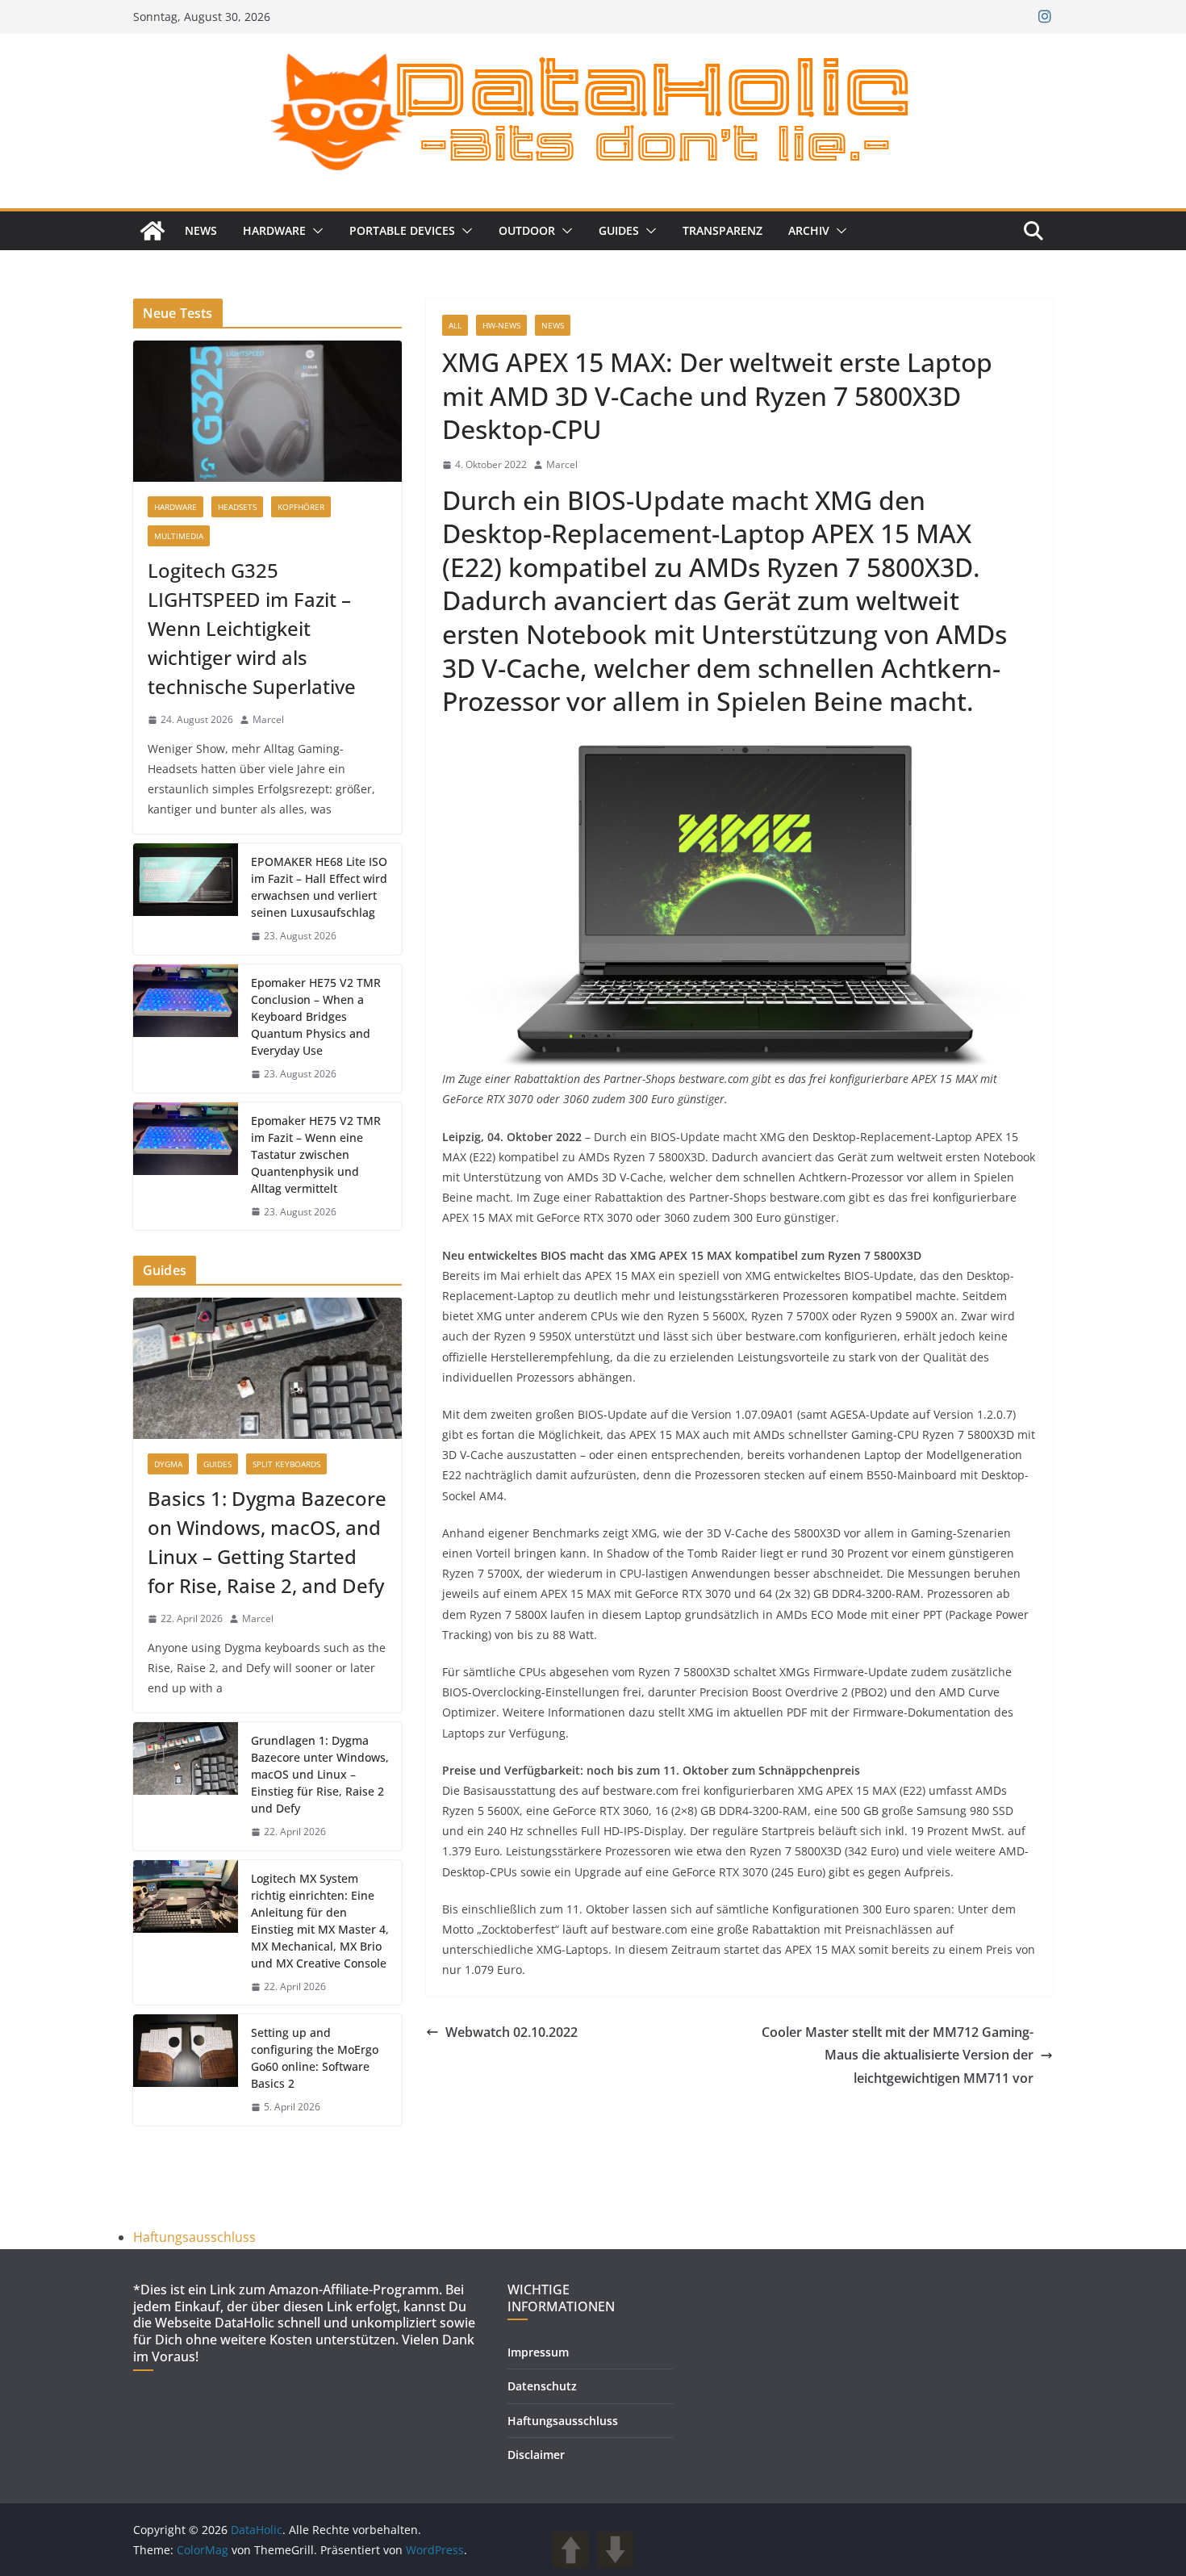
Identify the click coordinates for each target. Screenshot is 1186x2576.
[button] (315, 231)
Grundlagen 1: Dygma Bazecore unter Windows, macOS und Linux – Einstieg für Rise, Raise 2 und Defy (320, 1774)
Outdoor (527, 230)
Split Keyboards (286, 1464)
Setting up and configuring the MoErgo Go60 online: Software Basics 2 (315, 2058)
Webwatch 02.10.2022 (512, 2032)
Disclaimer (536, 2455)
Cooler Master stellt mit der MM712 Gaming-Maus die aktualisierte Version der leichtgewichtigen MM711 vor (898, 2055)
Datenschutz (542, 2386)
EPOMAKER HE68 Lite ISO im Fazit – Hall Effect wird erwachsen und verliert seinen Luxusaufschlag (319, 887)
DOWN (615, 2550)
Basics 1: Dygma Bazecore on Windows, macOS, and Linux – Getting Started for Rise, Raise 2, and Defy (267, 1542)
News (201, 230)
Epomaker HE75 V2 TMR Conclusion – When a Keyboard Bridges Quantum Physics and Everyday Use (316, 1016)
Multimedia (179, 536)
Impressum (538, 2352)
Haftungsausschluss (194, 2237)
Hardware (274, 230)
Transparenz (722, 230)
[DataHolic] (152, 231)
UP (571, 2550)
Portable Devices (402, 230)
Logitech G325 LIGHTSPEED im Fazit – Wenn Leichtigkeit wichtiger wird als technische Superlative (252, 628)
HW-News (501, 325)
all (455, 325)
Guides (619, 230)
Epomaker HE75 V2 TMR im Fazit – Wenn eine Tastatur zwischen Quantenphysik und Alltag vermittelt (316, 1154)
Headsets (237, 507)
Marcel (562, 464)
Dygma (168, 1464)
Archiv (809, 230)
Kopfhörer (301, 507)
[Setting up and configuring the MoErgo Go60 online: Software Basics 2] (186, 2070)
